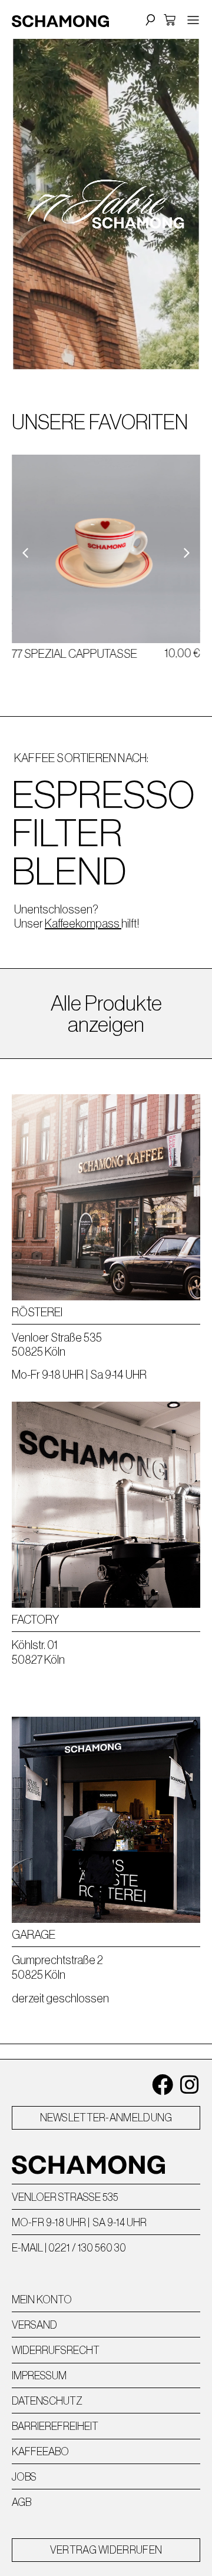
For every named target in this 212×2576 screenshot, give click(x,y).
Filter (67, 833)
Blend (69, 871)
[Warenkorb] (170, 20)
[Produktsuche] (149, 19)
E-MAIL (27, 2248)
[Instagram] (190, 2085)
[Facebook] (163, 2085)
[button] (187, 553)
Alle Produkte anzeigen (106, 1014)
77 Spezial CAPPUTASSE (74, 654)
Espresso (103, 794)
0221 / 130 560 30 (87, 2248)
